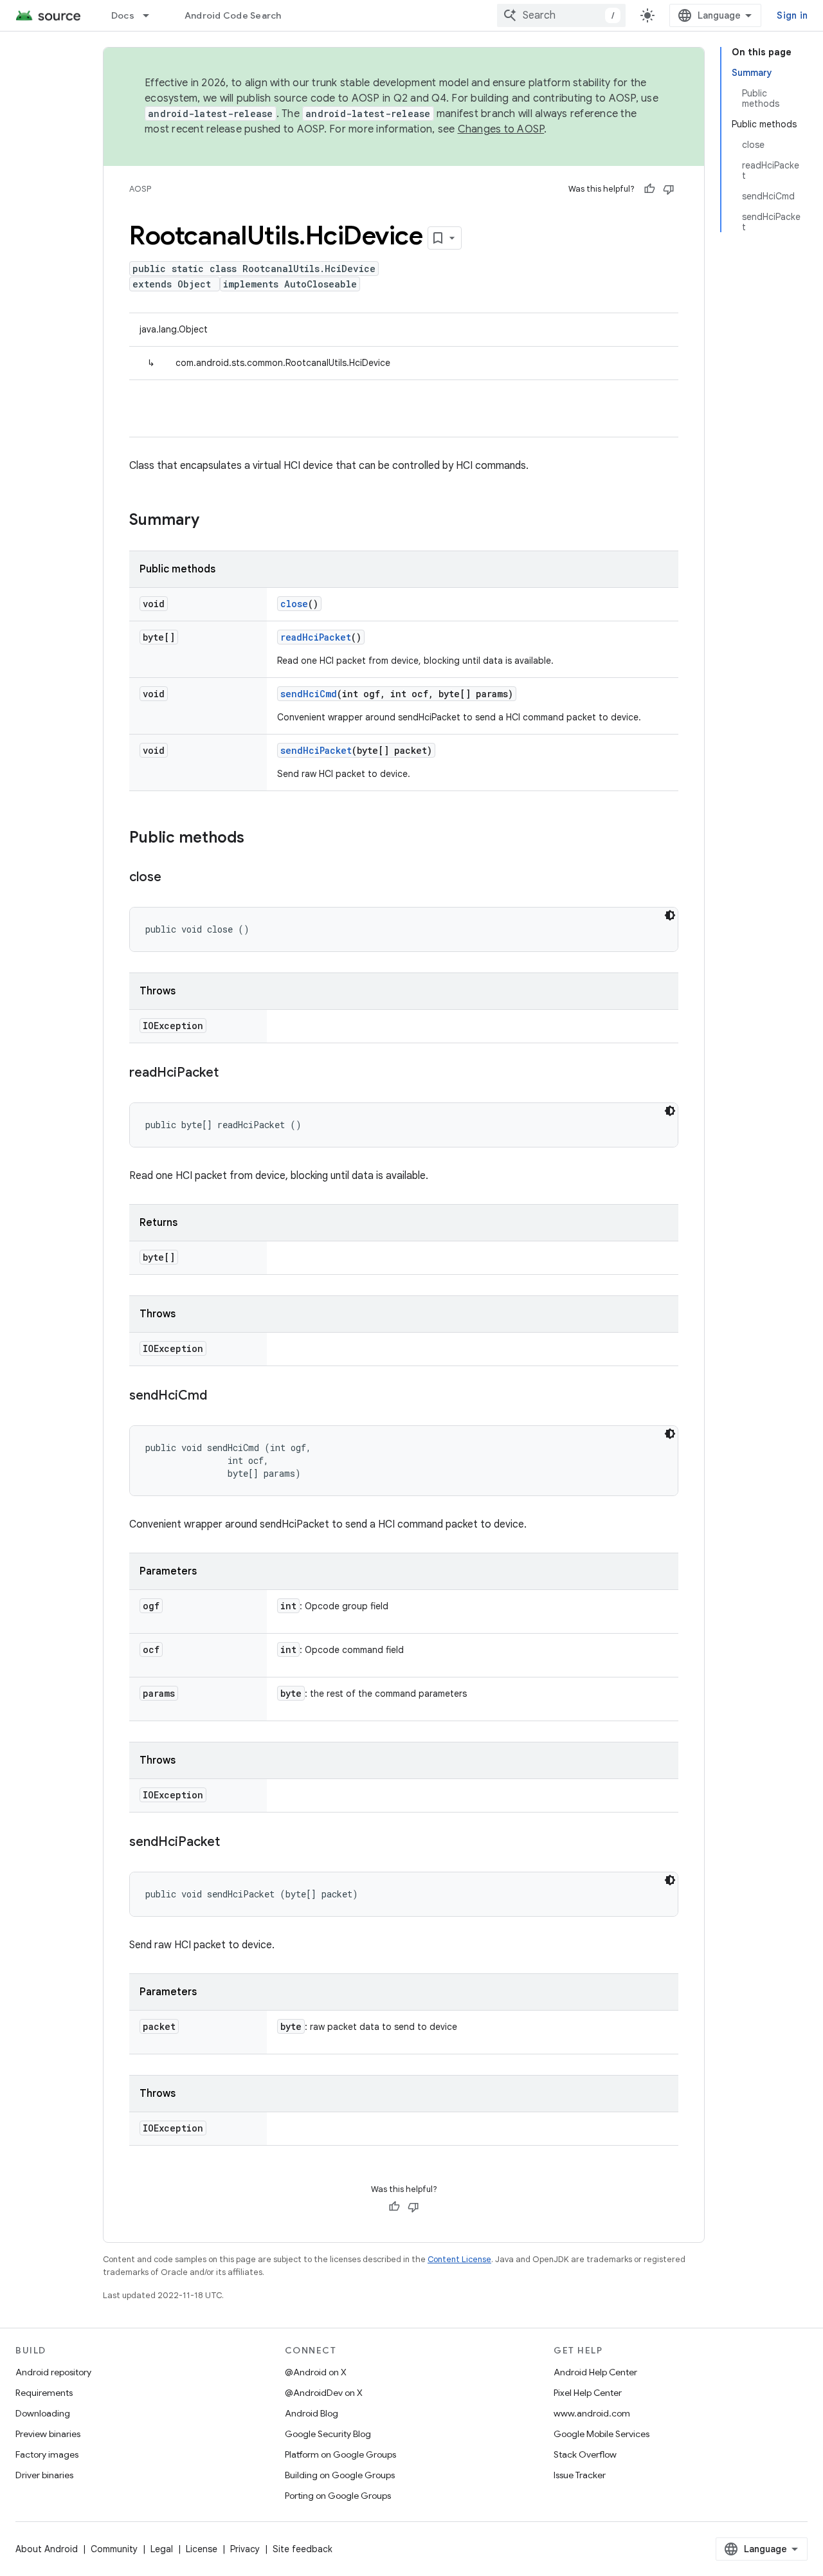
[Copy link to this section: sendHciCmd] (220, 1396)
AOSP (140, 189)
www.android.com (592, 2413)
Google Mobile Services (601, 2434)
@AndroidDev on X (324, 2393)
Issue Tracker (580, 2475)
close (294, 604)
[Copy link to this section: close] (174, 878)
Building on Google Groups (340, 2475)
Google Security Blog (328, 2434)
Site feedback (303, 2549)
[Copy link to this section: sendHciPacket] (233, 1843)
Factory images (47, 2454)
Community (114, 2549)
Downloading (43, 2413)
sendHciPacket (316, 750)
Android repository (53, 2372)
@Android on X (316, 2372)
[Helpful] (649, 189)
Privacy (245, 2549)
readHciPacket (316, 637)
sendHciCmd (309, 694)
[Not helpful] (669, 189)
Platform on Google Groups (340, 2454)
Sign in (792, 15)
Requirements (44, 2393)
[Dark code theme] (670, 915)
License (202, 2549)
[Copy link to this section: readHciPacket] (231, 1073)
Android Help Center (595, 2372)
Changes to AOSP (501, 129)
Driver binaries (44, 2475)
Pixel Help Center (588, 2393)
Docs (123, 15)
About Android (47, 2549)
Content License (459, 2259)
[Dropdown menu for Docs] (152, 15)
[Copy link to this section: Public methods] (257, 839)
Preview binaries (48, 2434)
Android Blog (312, 2413)
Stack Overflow (585, 2454)
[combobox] (561, 15)
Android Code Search (233, 15)
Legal (162, 2549)
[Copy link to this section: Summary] (212, 521)
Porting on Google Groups (338, 2496)
